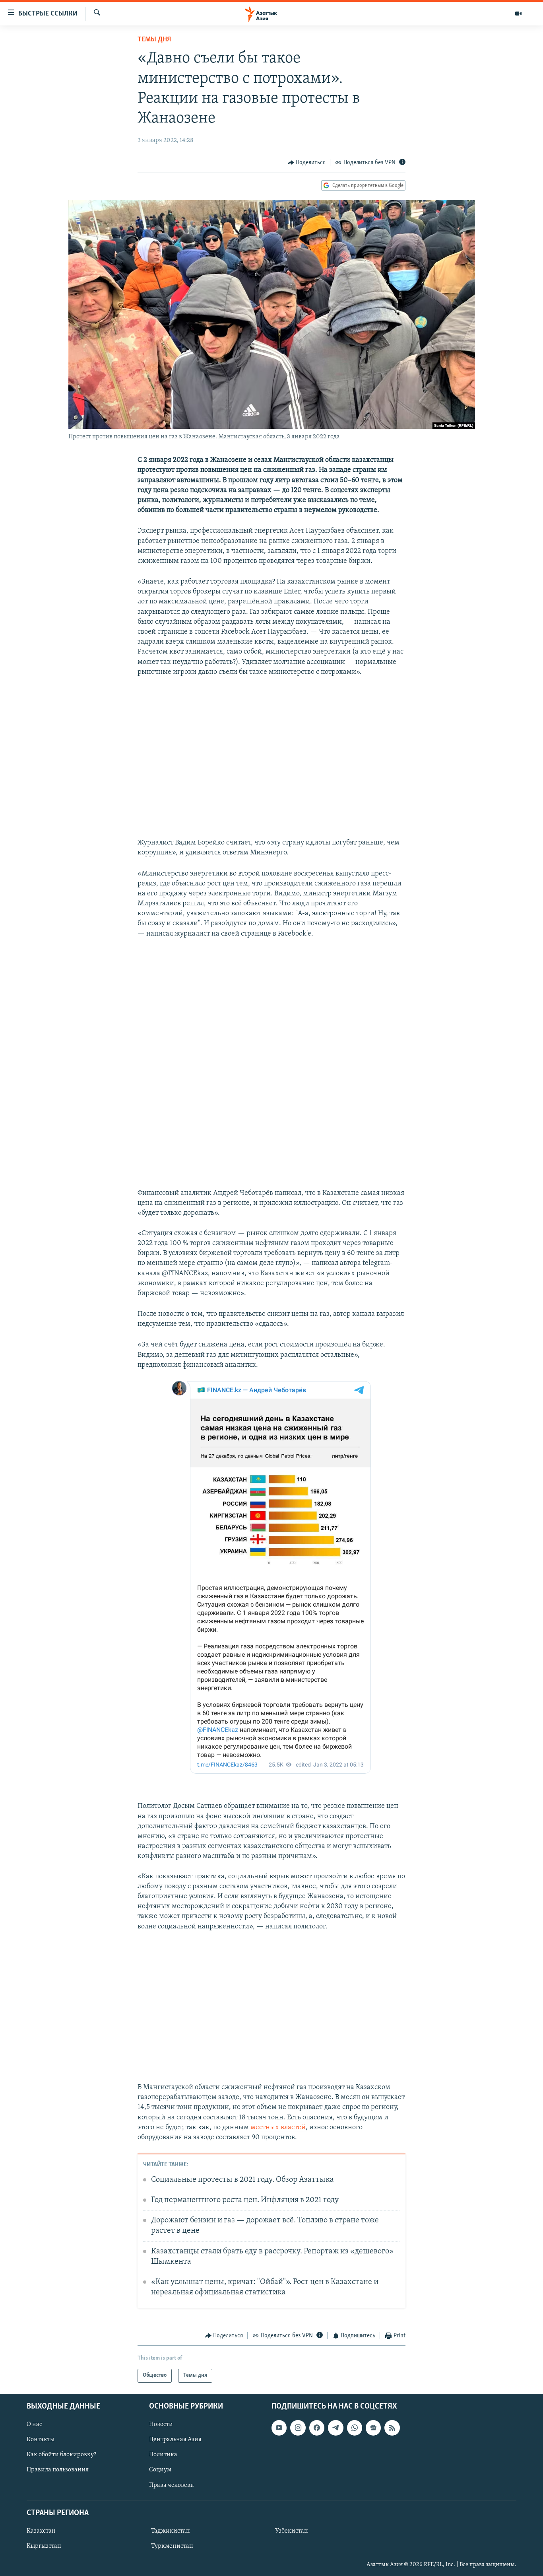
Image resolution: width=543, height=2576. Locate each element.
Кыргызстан (44, 2546)
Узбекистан (292, 2531)
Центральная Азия (175, 2440)
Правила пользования (58, 2470)
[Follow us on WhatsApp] (355, 2428)
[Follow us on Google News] (373, 2428)
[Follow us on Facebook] (317, 2428)
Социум (160, 2470)
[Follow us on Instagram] (298, 2428)
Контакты (41, 2440)
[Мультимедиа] (518, 14)
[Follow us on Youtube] (279, 2428)
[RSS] (392, 2428)
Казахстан (41, 2531)
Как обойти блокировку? (61, 2455)
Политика (163, 2455)
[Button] (307, 163)
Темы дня (154, 40)
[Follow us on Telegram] (335, 2428)
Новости (161, 2424)
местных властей (278, 2128)
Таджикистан (171, 2531)
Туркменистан (172, 2546)
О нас (34, 2424)
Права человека (172, 2485)
